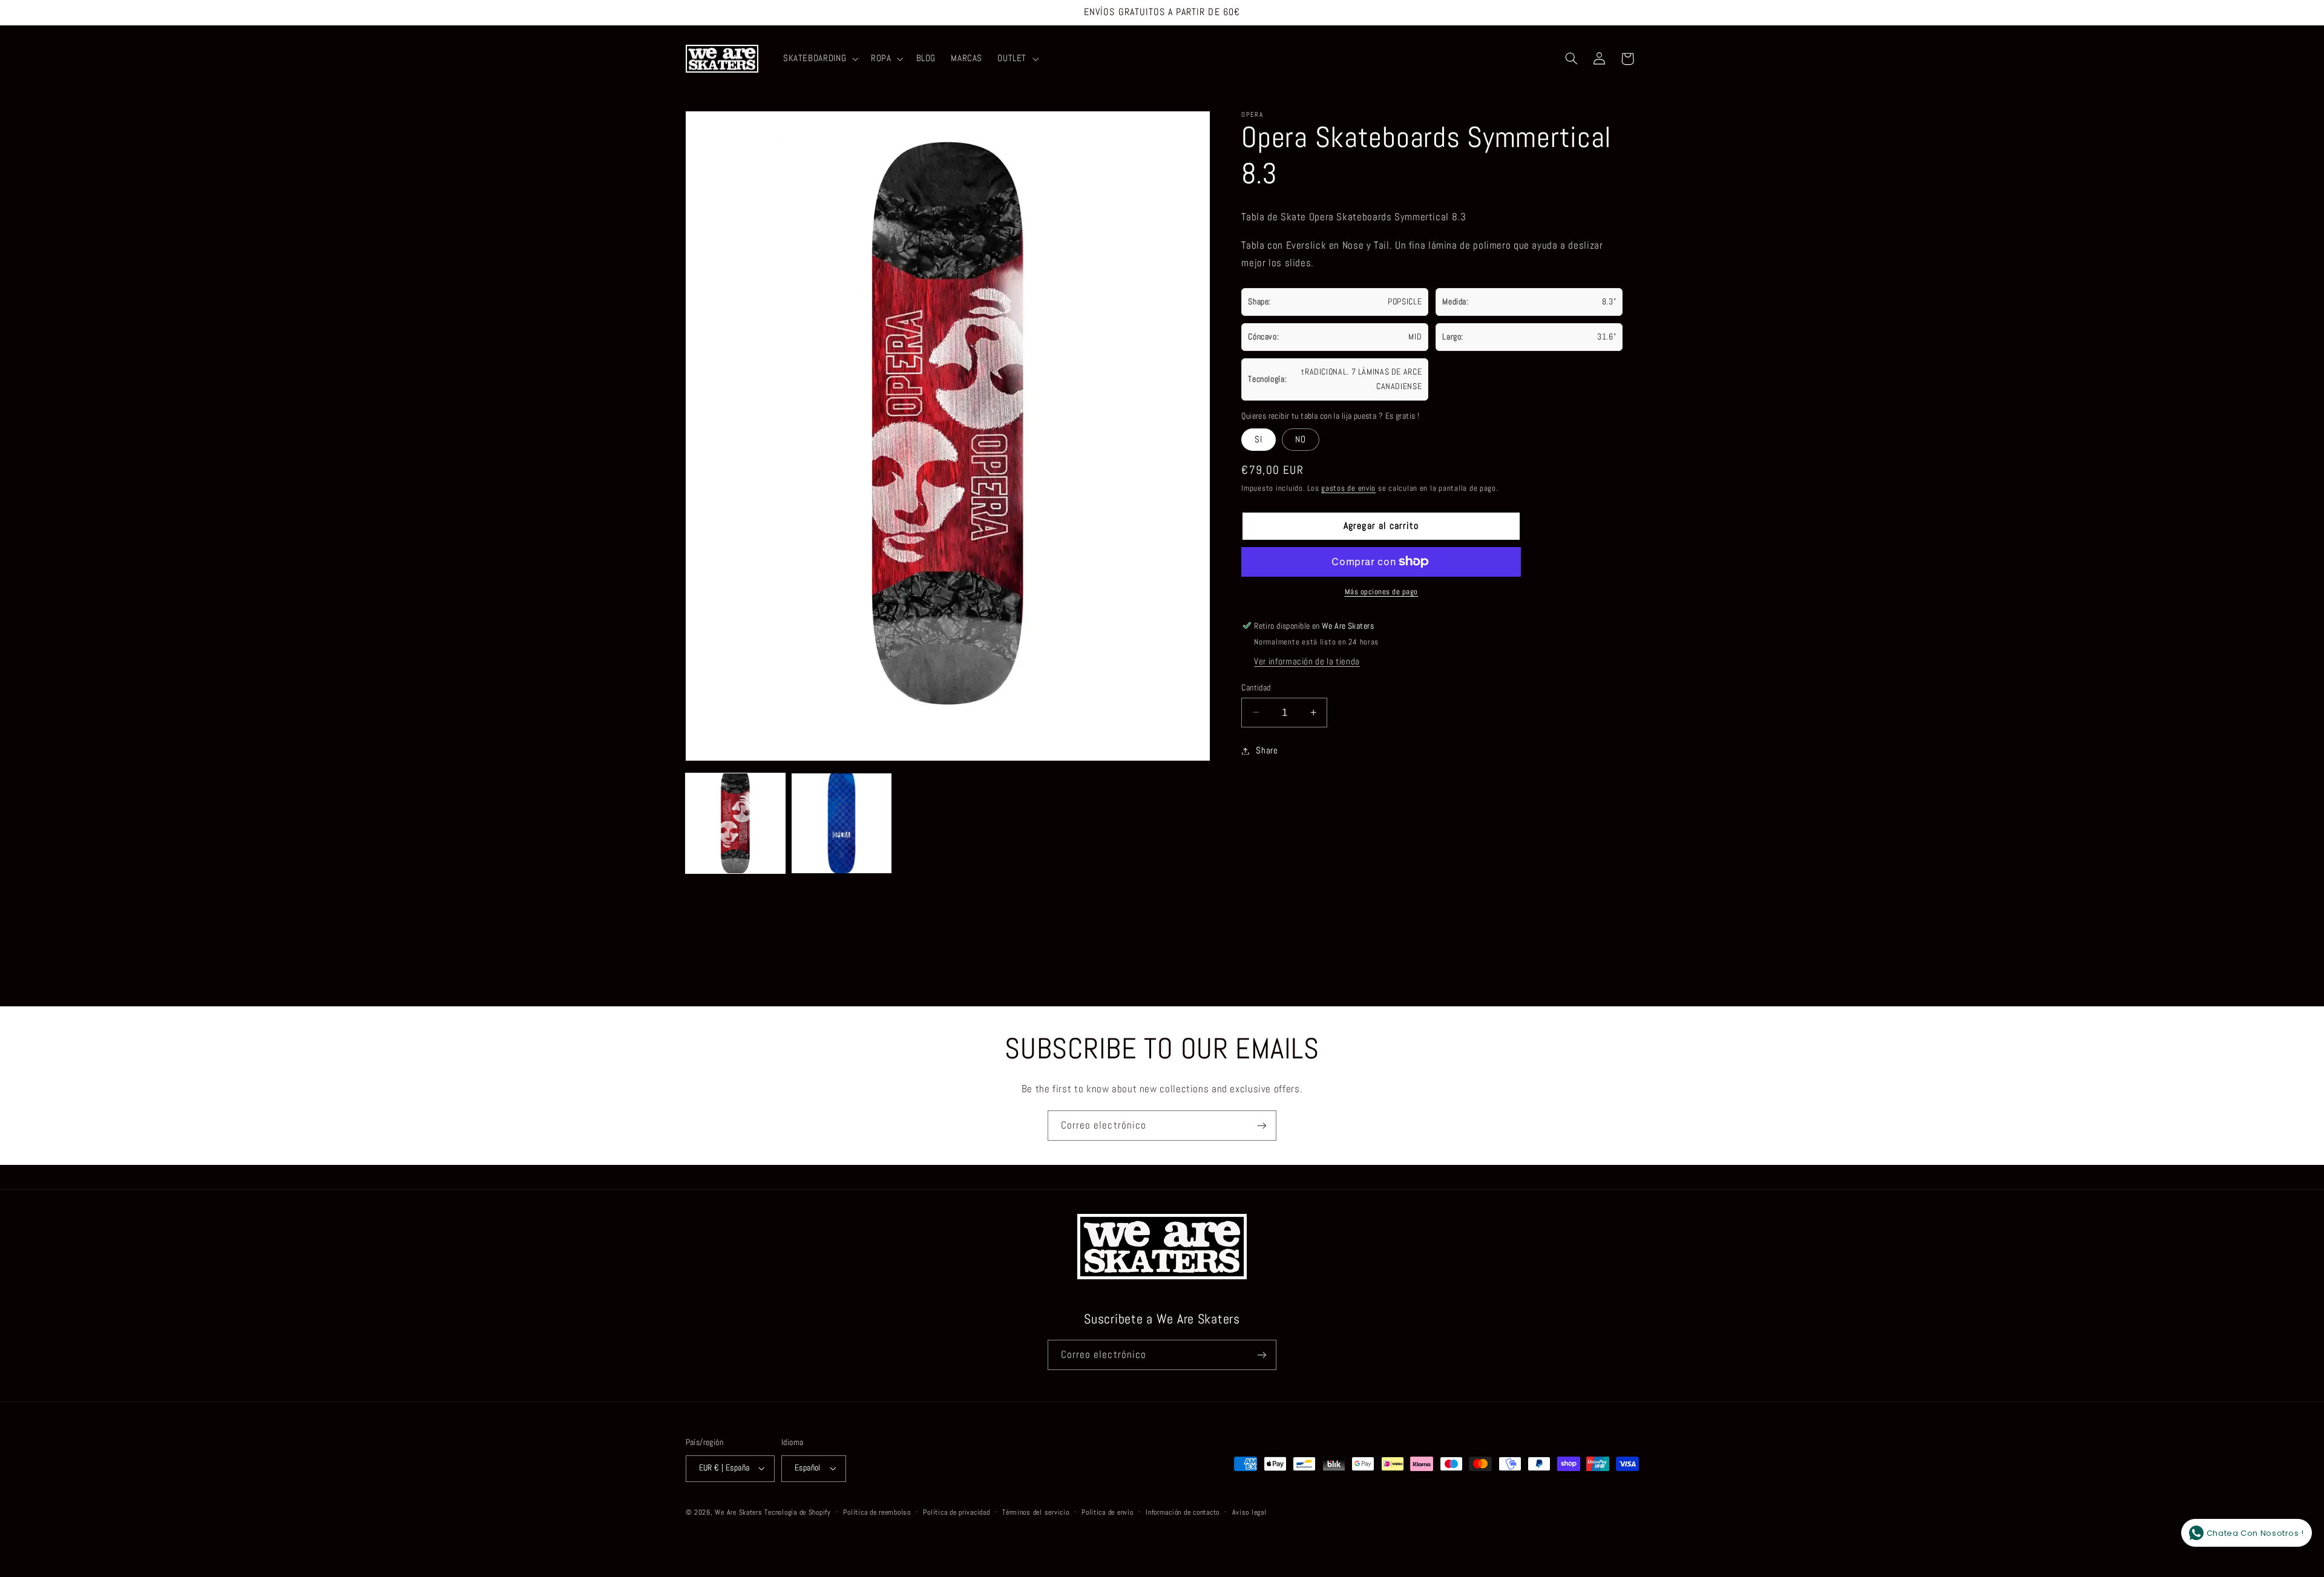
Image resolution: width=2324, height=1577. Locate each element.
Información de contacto (1183, 1512)
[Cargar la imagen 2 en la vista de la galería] (842, 823)
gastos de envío (1348, 488)
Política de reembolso (877, 1512)
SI (1259, 439)
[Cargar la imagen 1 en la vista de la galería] (736, 823)
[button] (819, 59)
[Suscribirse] (1262, 1125)
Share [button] (1267, 750)
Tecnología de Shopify (797, 1512)
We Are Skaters (738, 1512)
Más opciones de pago (1382, 592)
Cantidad (1256, 687)
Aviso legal (1249, 1512)
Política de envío (1108, 1512)
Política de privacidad (956, 1512)
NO (1301, 439)
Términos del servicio (1036, 1512)
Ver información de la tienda (1307, 661)
